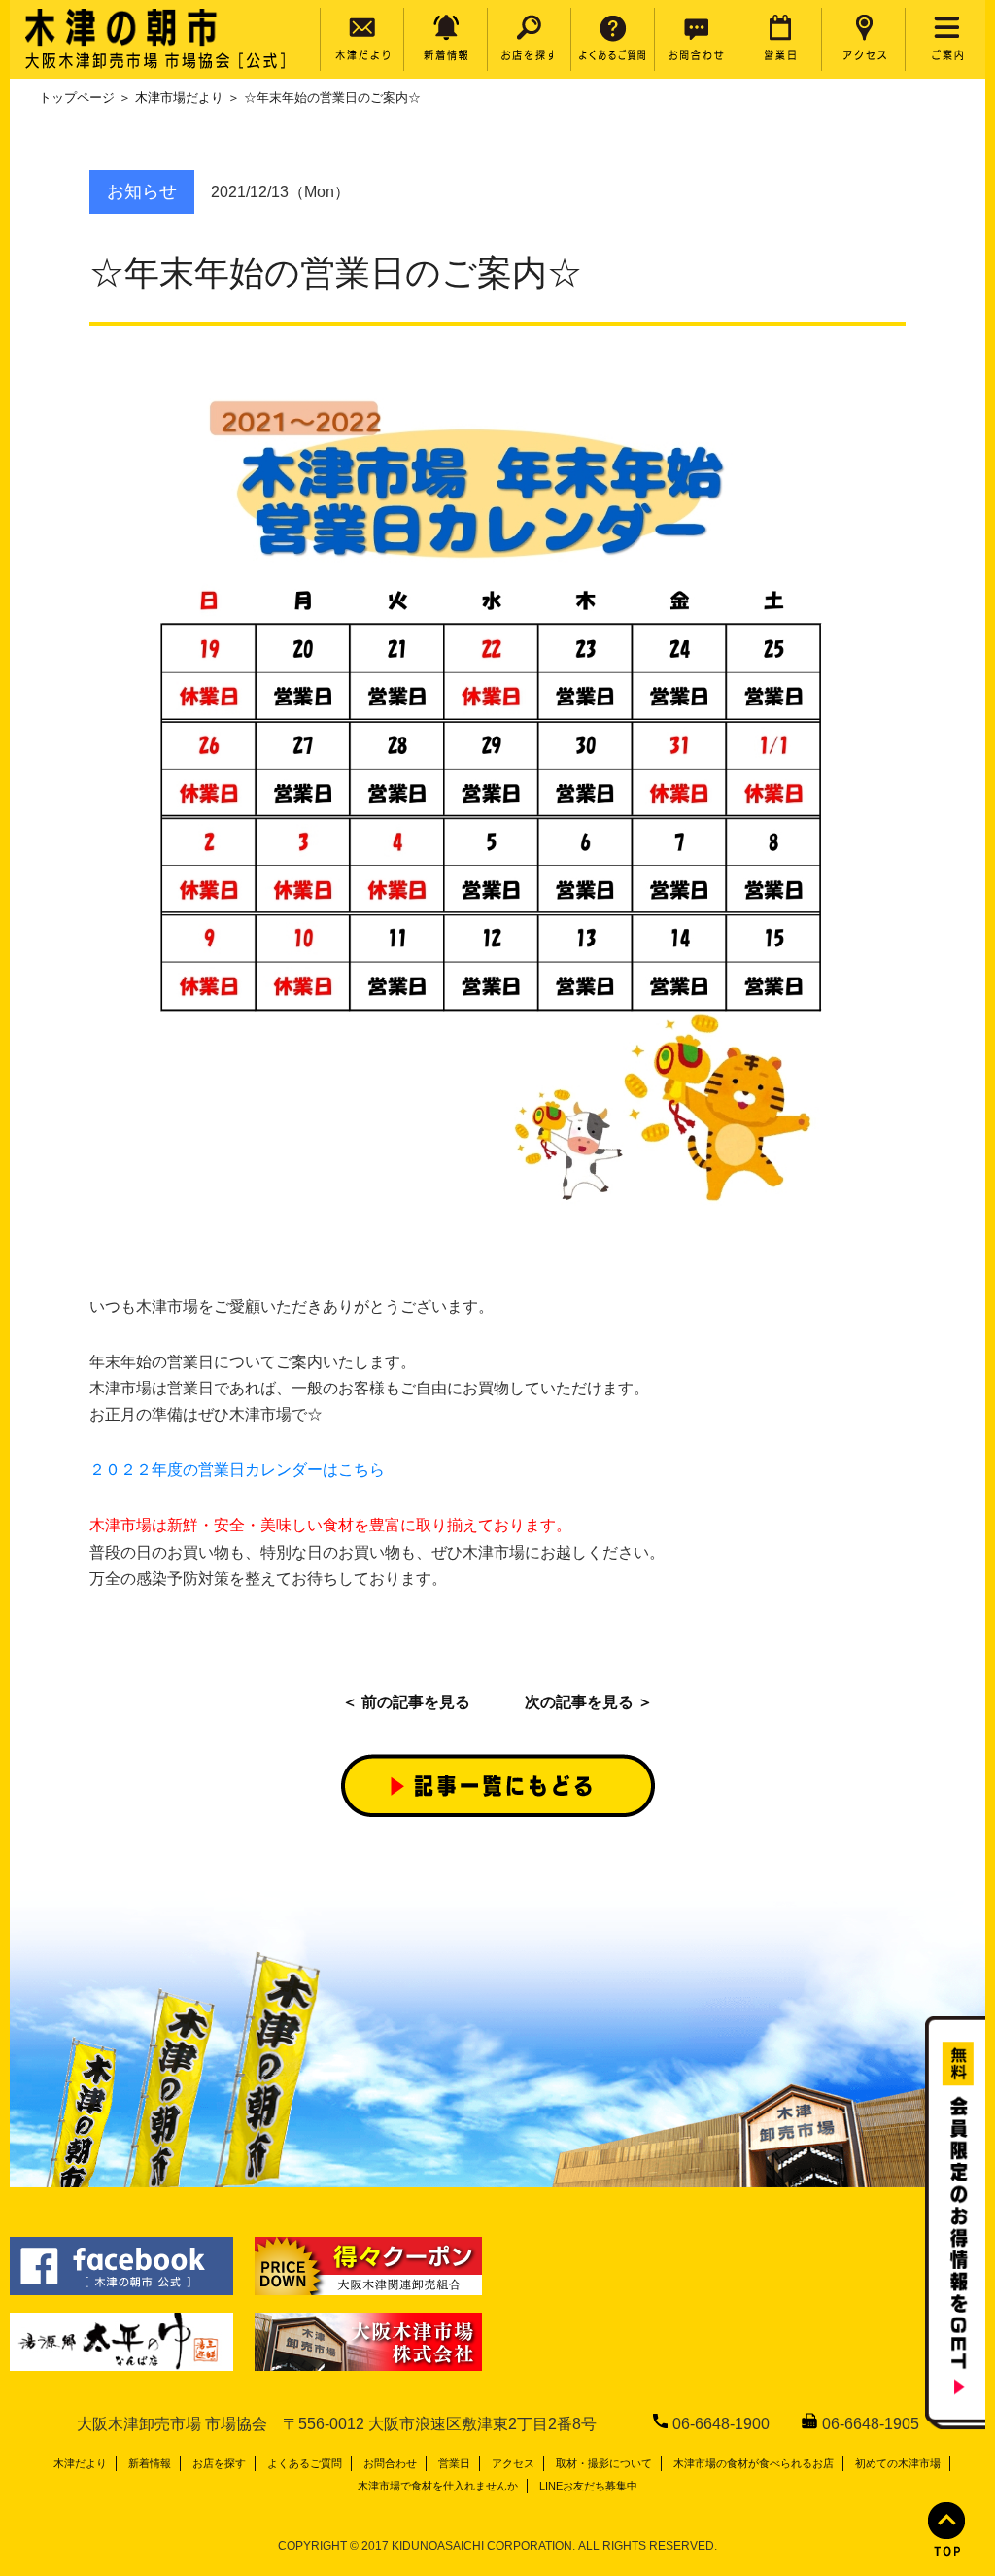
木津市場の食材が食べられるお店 (754, 2463)
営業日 (454, 2463)
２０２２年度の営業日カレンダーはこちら (237, 1470)
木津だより (80, 2463)
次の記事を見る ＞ (589, 1702)
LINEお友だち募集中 (588, 2486)
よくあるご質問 (305, 2463)
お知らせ (142, 191)
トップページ (77, 98)
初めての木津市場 (898, 2463)
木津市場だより (179, 98)
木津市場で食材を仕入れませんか (438, 2486)
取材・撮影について (604, 2463)
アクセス (513, 2463)
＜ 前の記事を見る (406, 1702)
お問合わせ (390, 2463)
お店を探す (219, 2463)
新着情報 (150, 2463)
